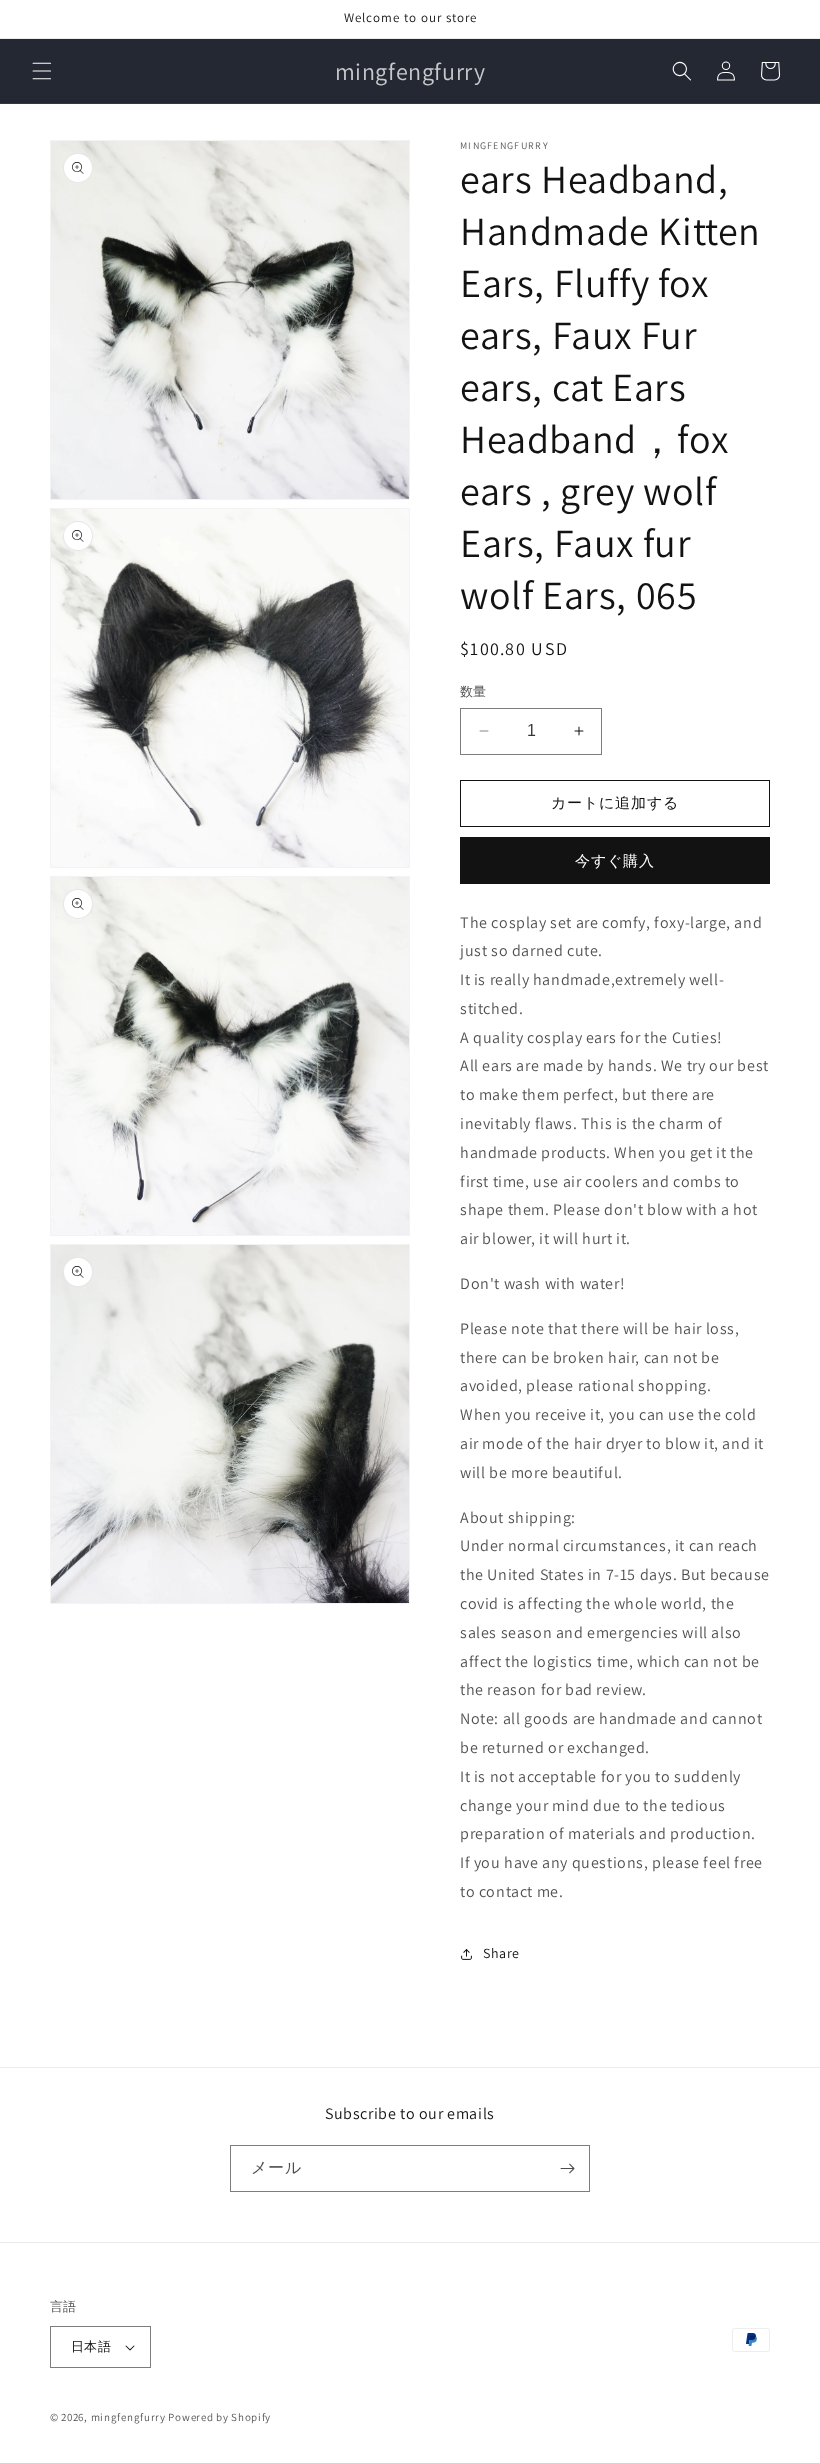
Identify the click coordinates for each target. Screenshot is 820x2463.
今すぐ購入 (615, 860)
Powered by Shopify (219, 2417)
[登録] (567, 2168)
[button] (42, 71)
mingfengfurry (128, 2417)
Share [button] (501, 1953)
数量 (473, 691)
